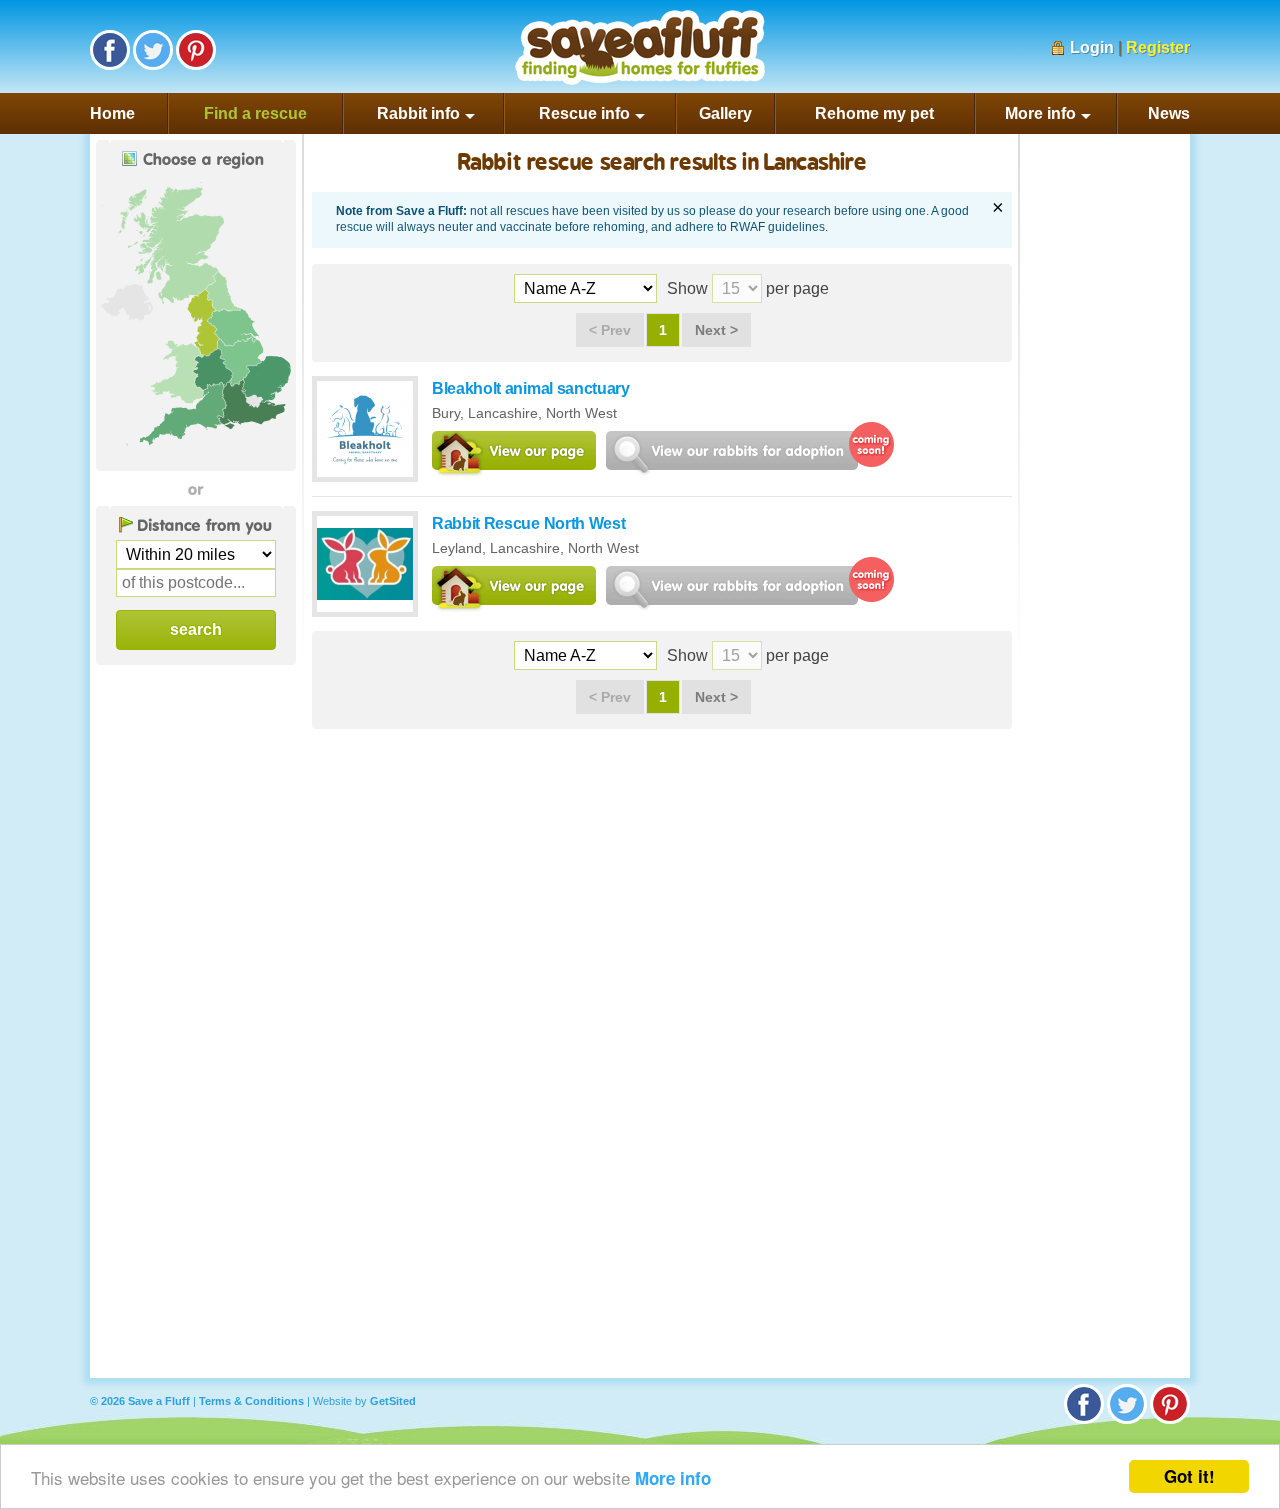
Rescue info (584, 113)
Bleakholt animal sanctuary (531, 388)
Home (112, 113)
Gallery (725, 113)
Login (1092, 47)
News (1169, 113)
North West (581, 413)
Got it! (1189, 1476)
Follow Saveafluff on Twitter (153, 50)
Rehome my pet (874, 113)
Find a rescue (255, 113)
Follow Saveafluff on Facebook (110, 50)
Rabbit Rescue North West (528, 523)
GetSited (393, 1401)
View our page (514, 454)
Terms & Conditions (251, 1401)
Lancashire (503, 413)
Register (1158, 47)
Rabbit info (418, 113)
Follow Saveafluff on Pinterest (196, 50)
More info (673, 1478)
